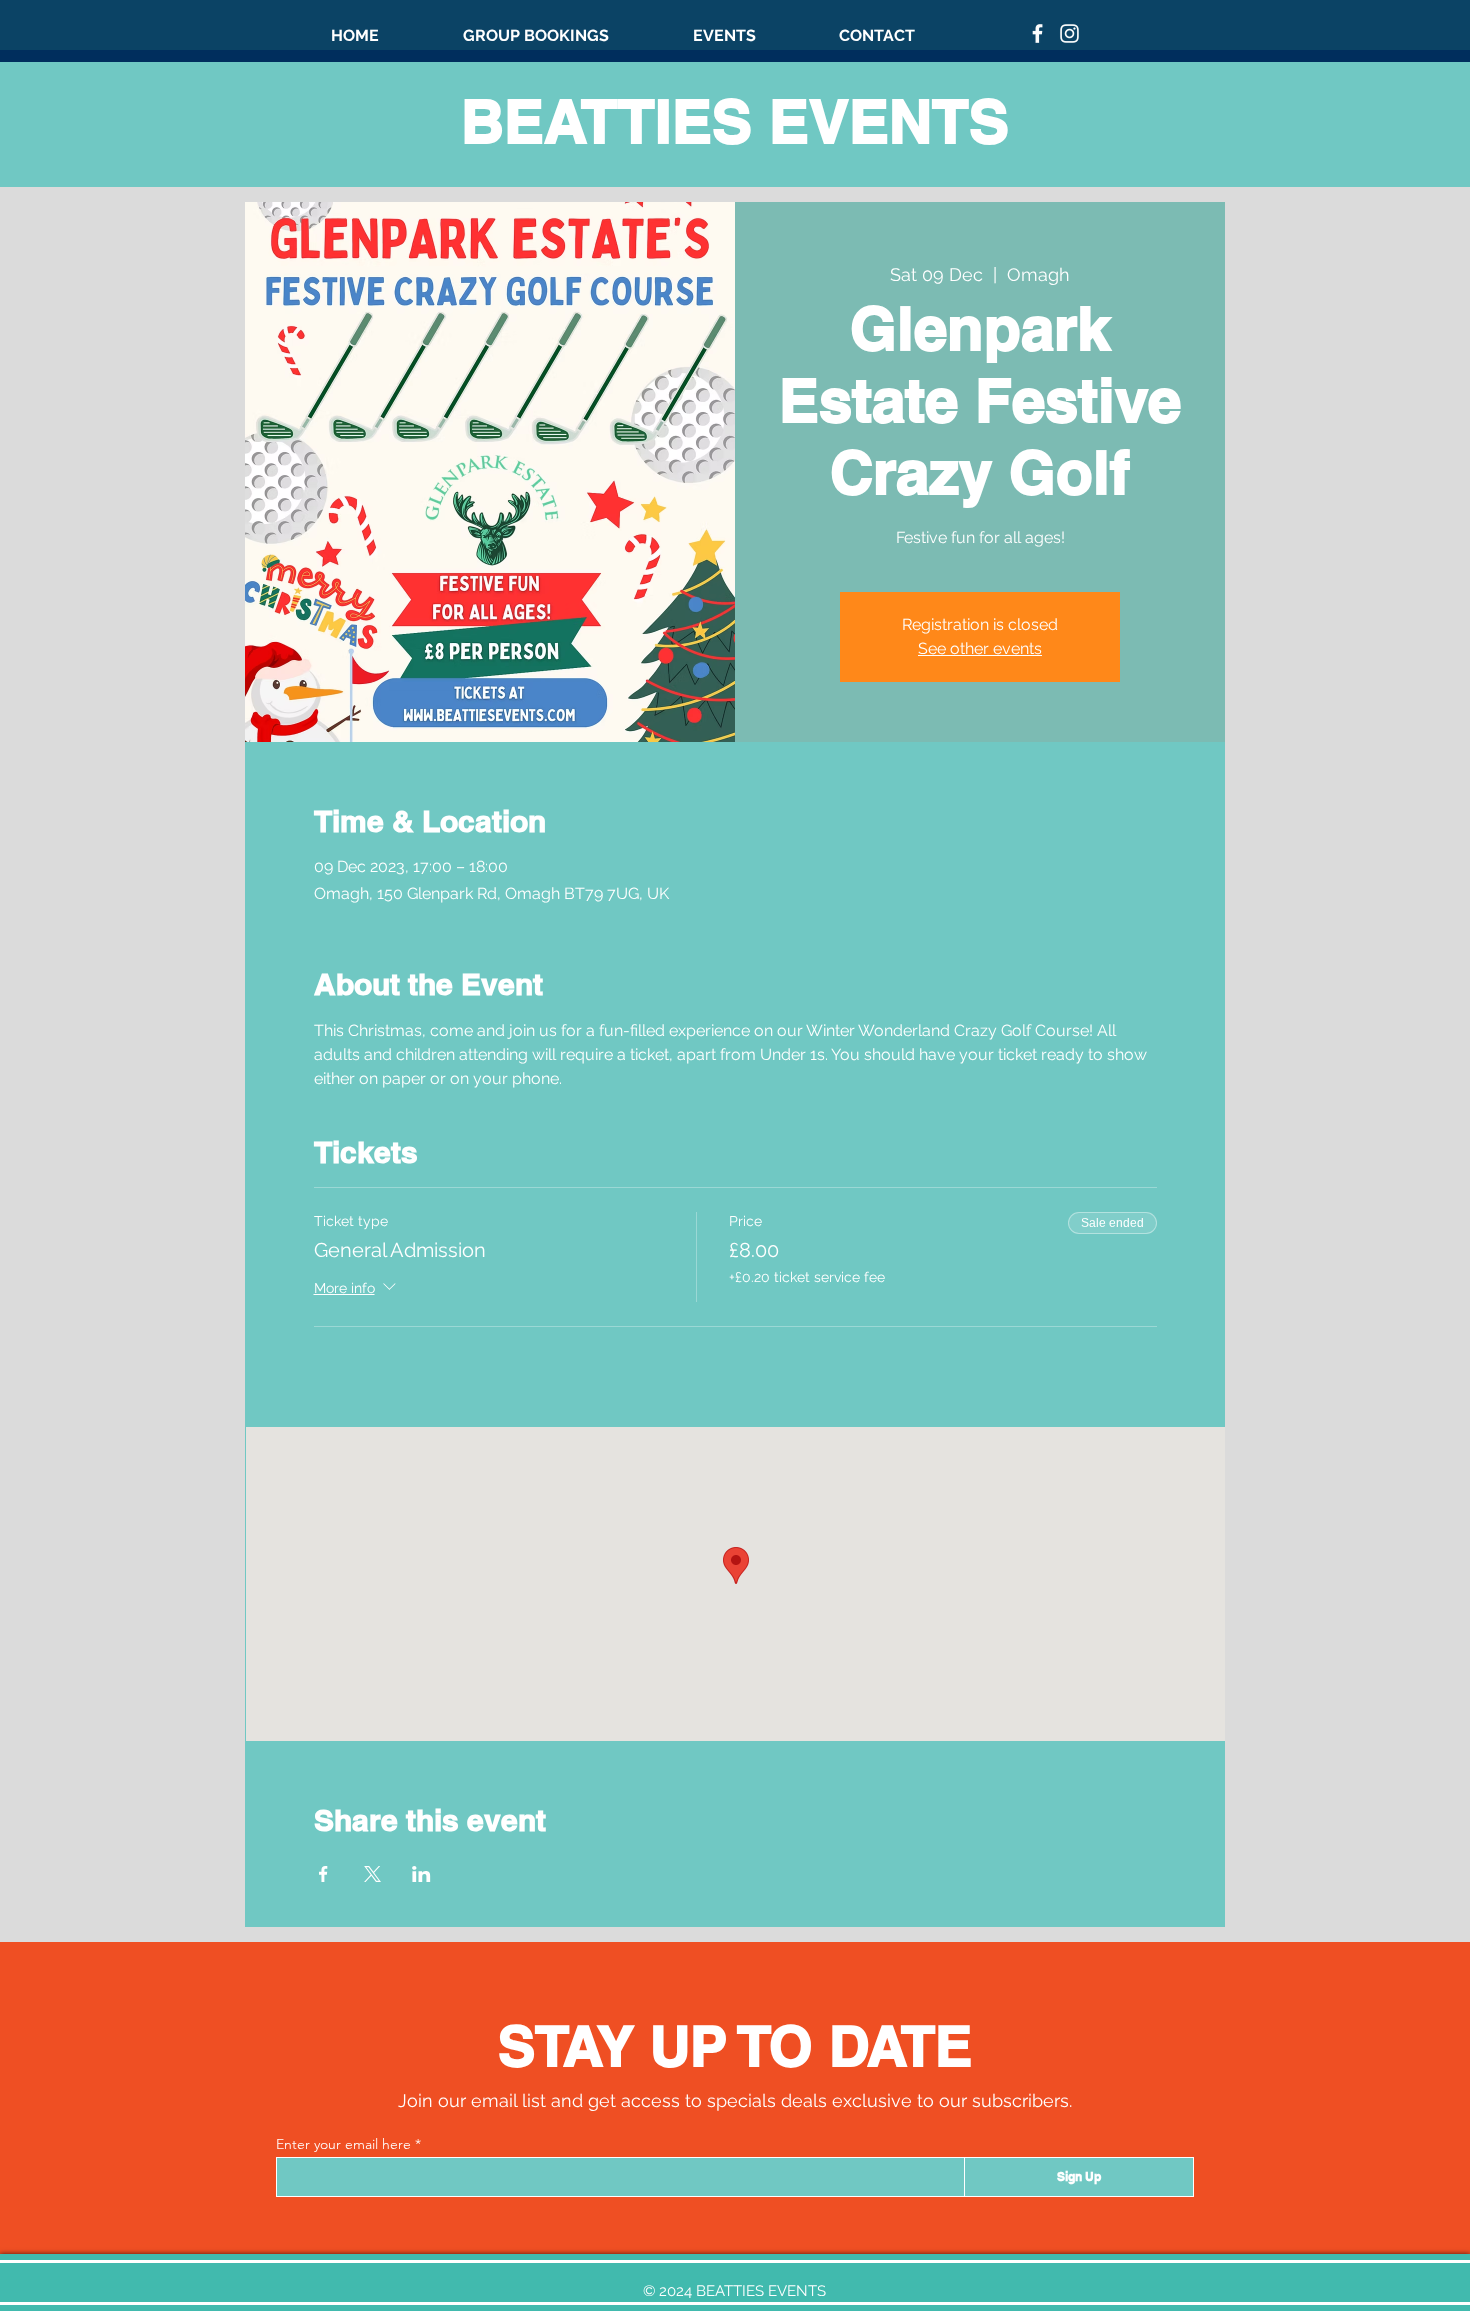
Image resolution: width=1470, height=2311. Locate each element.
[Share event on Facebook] (323, 1874)
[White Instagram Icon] (1069, 33)
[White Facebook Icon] (1037, 33)
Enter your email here (343, 2144)
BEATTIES (615, 121)
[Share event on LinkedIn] (421, 1874)
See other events (980, 648)
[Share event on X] (372, 1874)
